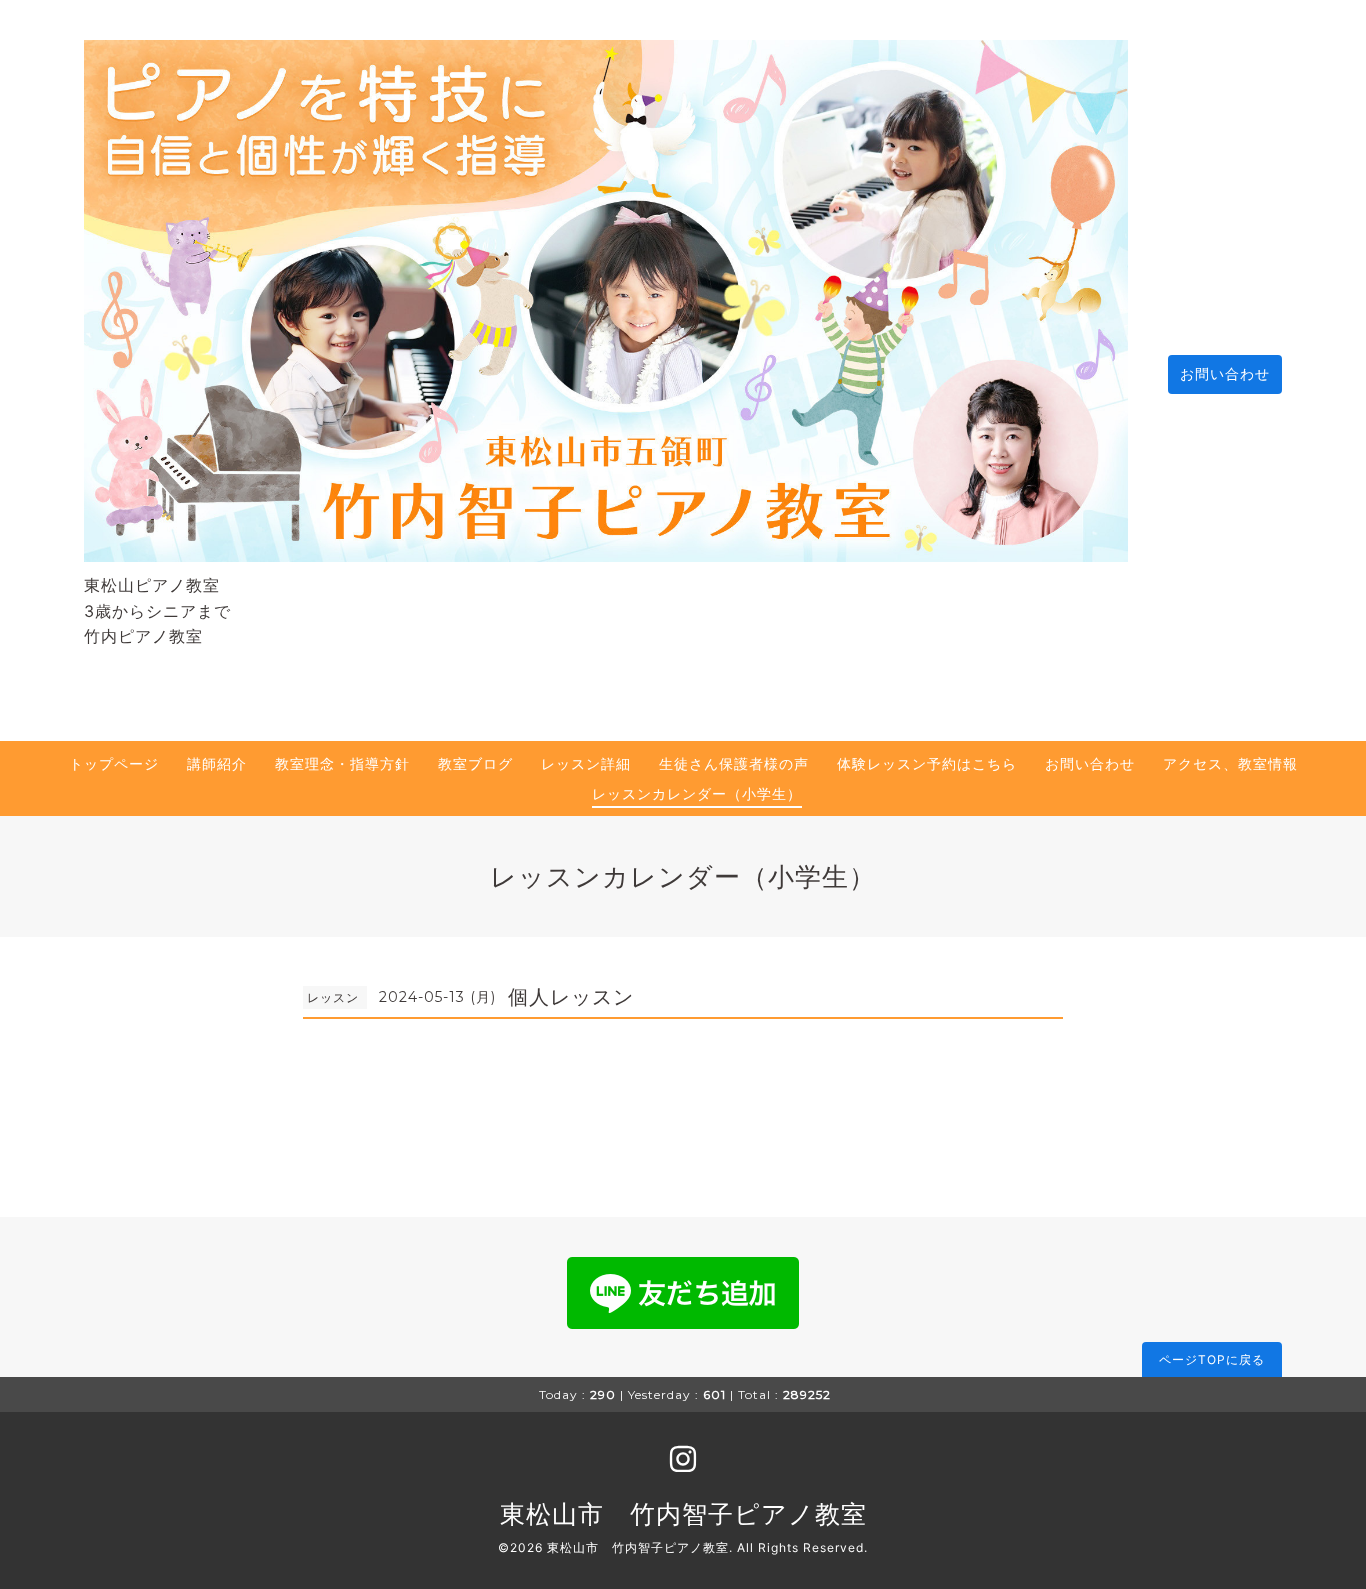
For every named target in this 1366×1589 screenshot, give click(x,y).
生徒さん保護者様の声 (734, 763)
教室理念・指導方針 (342, 763)
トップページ (114, 763)
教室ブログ (475, 763)
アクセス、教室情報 (1230, 763)
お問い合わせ (1225, 373)
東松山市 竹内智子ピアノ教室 (683, 1514)
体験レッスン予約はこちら (927, 763)
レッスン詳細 (586, 763)
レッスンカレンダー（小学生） (697, 793)
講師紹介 (217, 763)
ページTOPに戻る (1212, 1359)
